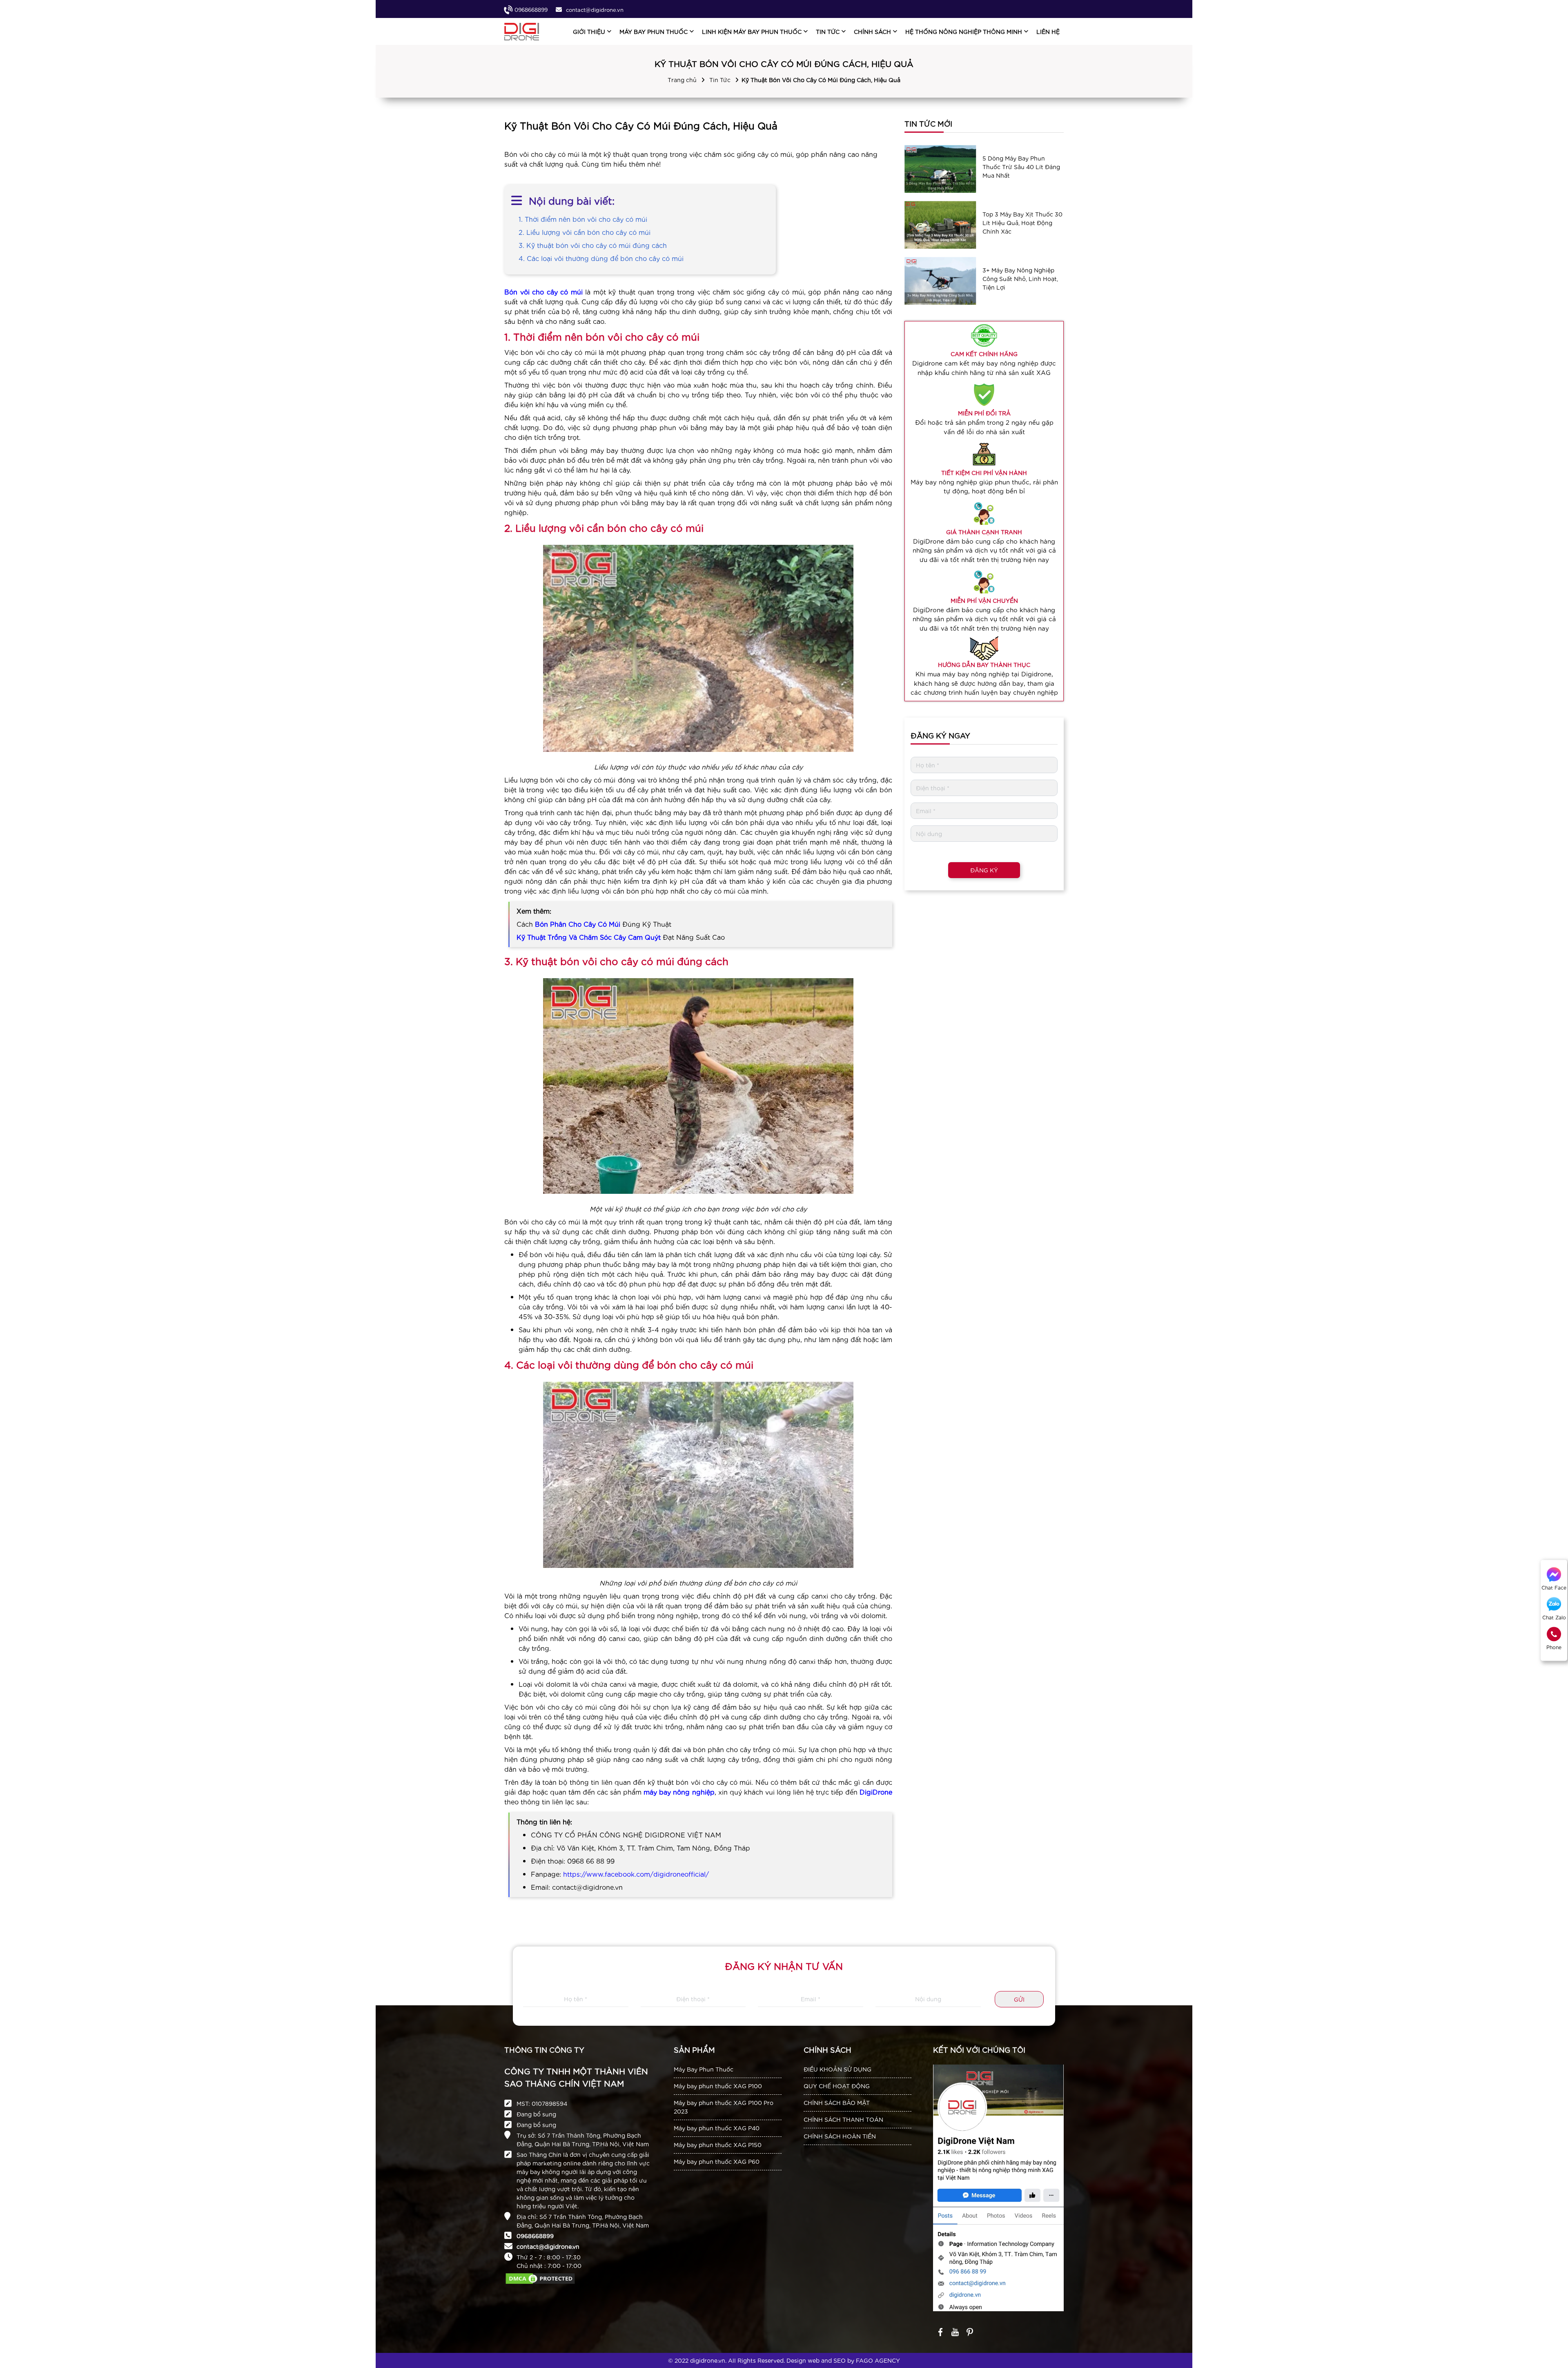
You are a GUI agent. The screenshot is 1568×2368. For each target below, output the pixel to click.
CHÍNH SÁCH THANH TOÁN (843, 2119)
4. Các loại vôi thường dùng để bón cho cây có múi (601, 258)
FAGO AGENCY (878, 2360)
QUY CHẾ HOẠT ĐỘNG (837, 2086)
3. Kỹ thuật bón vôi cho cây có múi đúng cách (593, 245)
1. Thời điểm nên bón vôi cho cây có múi (583, 219)
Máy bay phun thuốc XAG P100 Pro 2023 (724, 2107)
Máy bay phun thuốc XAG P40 (717, 2128)
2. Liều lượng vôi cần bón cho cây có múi (585, 232)
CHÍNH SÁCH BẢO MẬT (837, 2103)
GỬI (1019, 1999)
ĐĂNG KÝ (984, 870)
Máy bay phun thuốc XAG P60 (717, 2161)
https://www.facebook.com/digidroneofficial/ (636, 1874)
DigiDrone (876, 1792)
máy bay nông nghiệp (679, 1792)
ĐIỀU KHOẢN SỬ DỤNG (837, 2069)
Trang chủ (682, 80)
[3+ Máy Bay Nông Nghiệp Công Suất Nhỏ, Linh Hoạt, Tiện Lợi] (940, 281)
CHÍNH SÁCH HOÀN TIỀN (840, 2136)
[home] (522, 32)
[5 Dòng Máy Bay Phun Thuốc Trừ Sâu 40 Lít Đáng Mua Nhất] (940, 169)
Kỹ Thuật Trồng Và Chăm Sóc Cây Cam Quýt (589, 937)
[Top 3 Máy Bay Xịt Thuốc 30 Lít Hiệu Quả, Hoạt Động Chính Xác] (940, 225)
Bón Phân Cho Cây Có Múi (578, 924)
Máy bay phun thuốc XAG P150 (718, 2145)
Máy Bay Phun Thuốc (704, 2069)
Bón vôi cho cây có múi (543, 291)
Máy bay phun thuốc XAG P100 (718, 2086)
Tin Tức (720, 80)
